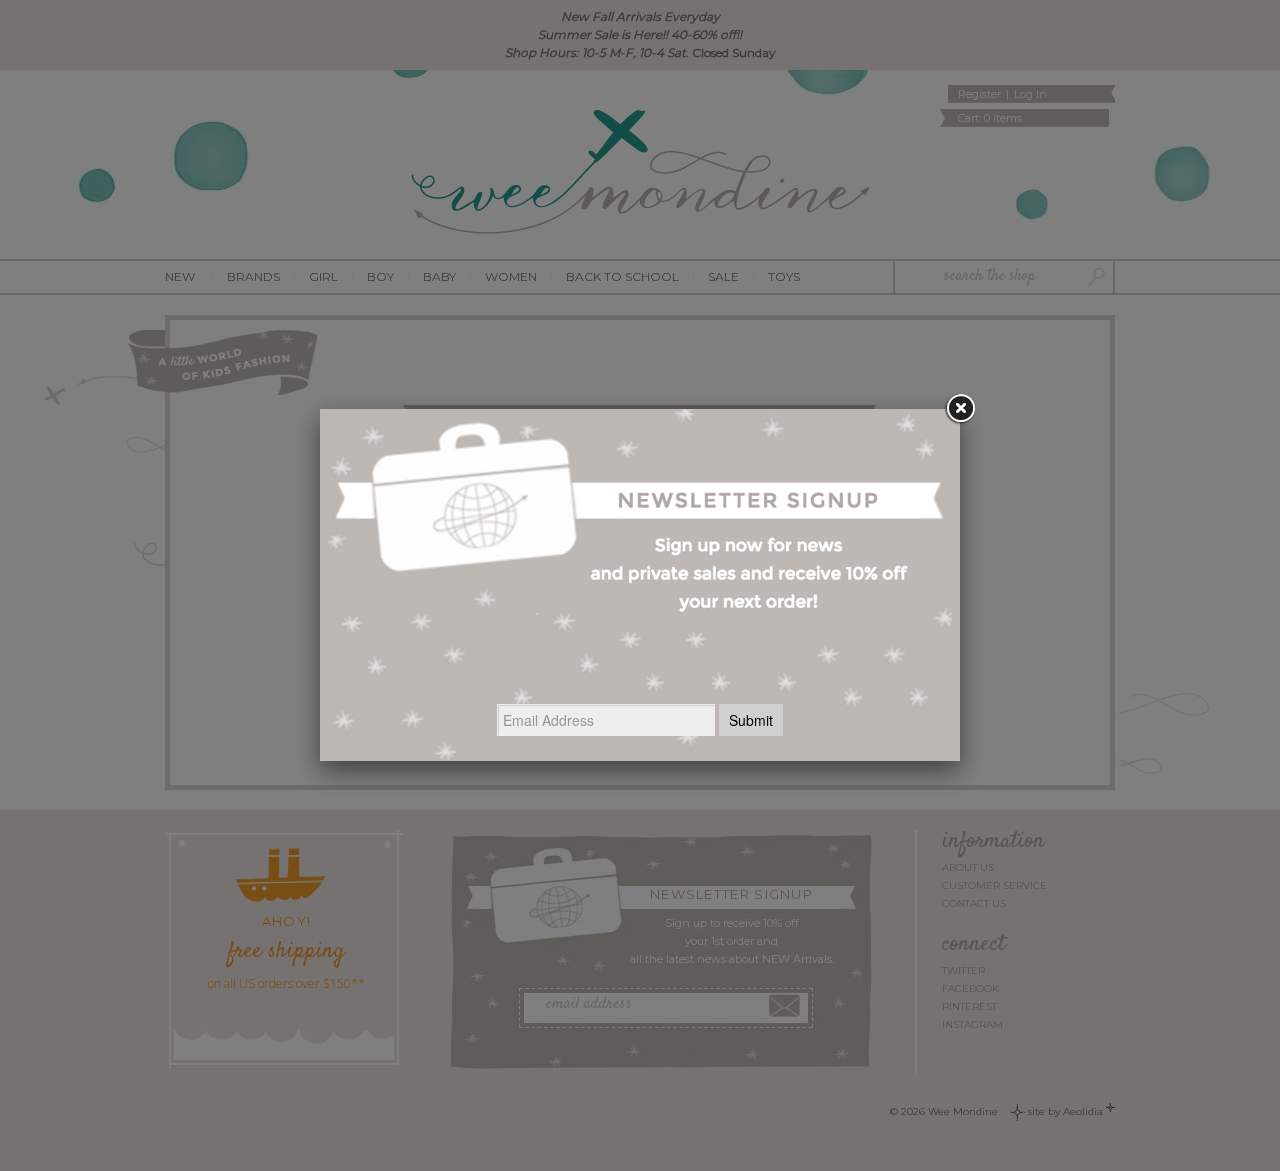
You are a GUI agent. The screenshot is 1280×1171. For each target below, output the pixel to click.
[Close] (960, 409)
